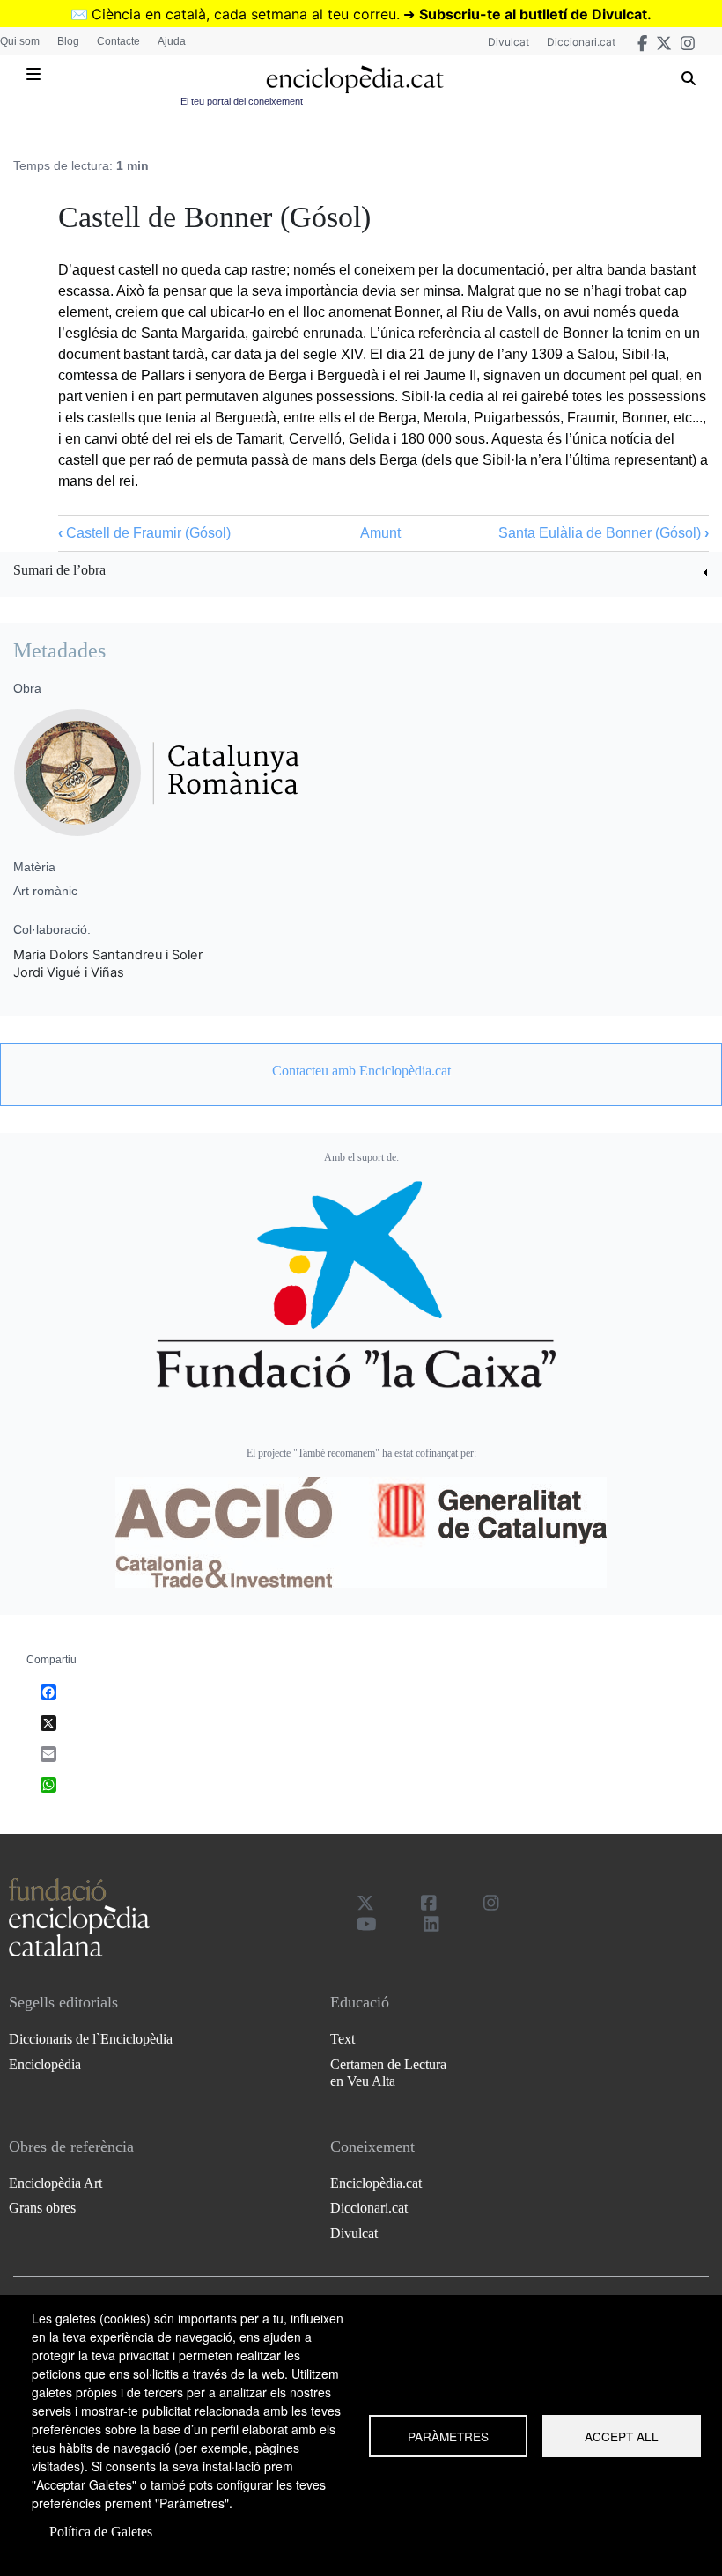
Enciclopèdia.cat (376, 2183)
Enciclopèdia (45, 2064)
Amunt (380, 533)
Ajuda (172, 41)
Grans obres (42, 2208)
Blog (68, 41)
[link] (361, 572)
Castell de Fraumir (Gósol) (144, 533)
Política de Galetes (101, 2532)
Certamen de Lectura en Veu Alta (388, 2073)
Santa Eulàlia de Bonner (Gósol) (604, 533)
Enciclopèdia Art (55, 2183)
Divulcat (508, 42)
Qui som (20, 41)
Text (343, 2039)
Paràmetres (448, 2436)
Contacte (118, 41)
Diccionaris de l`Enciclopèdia (91, 2039)
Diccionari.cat (581, 42)
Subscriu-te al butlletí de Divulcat (533, 14)
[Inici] (354, 80)
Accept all (622, 2436)
